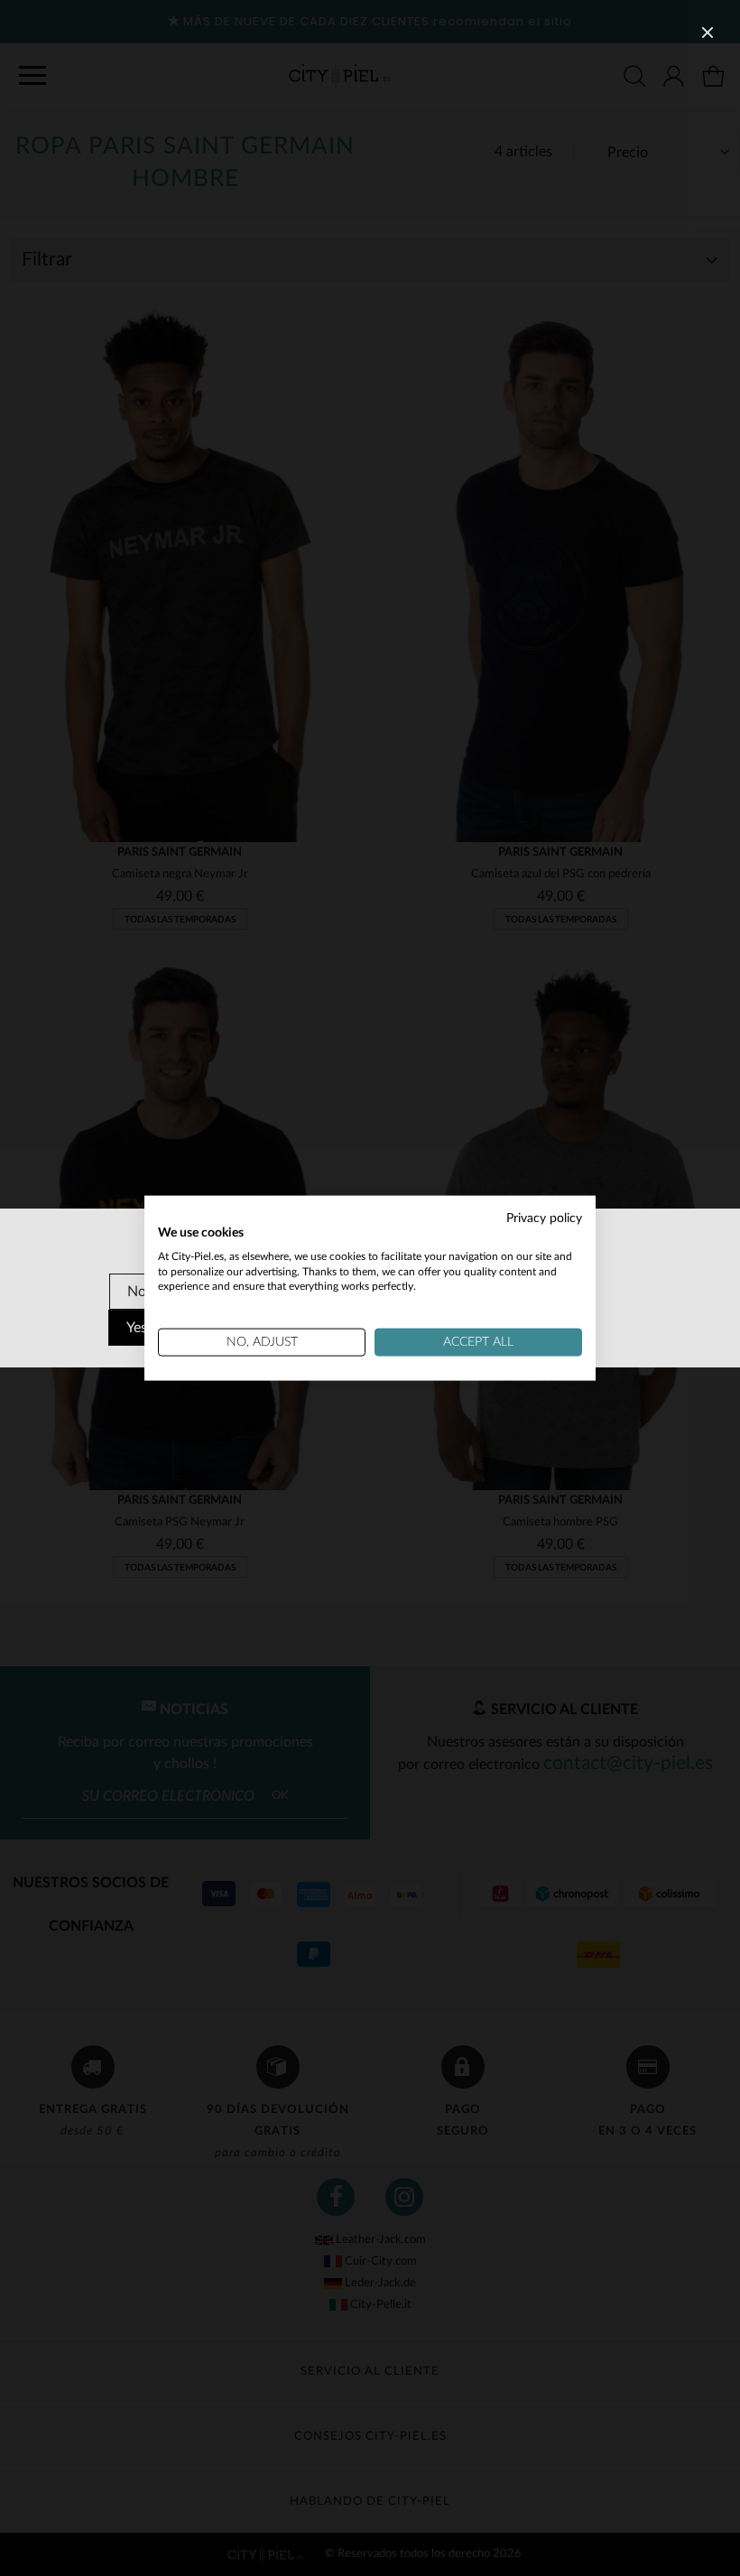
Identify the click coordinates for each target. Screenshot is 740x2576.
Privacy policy (544, 1219)
